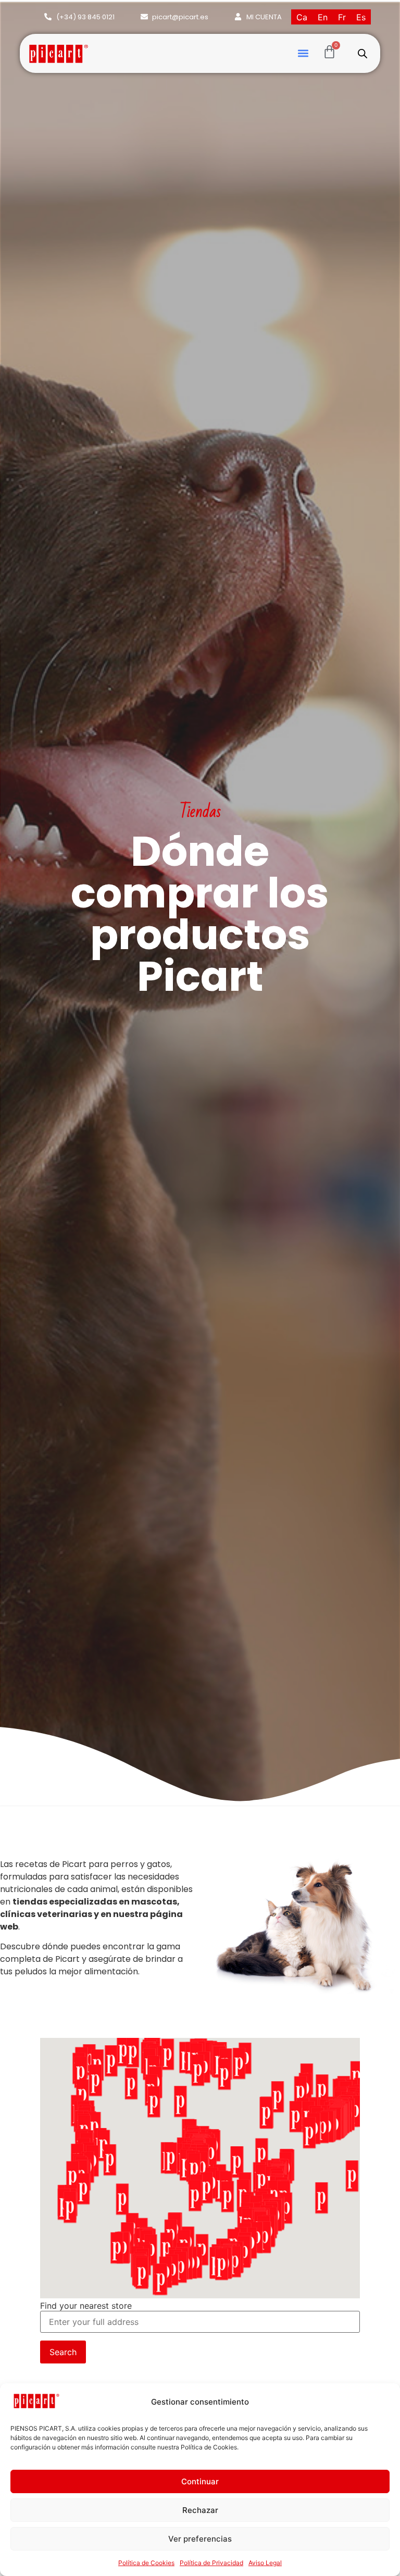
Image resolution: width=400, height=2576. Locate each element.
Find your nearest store (86, 2306)
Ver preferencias (200, 2539)
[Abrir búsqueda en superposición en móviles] (362, 53)
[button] (303, 53)
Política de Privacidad (211, 2563)
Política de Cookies (146, 2563)
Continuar (200, 2481)
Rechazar (200, 2510)
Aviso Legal (265, 2563)
